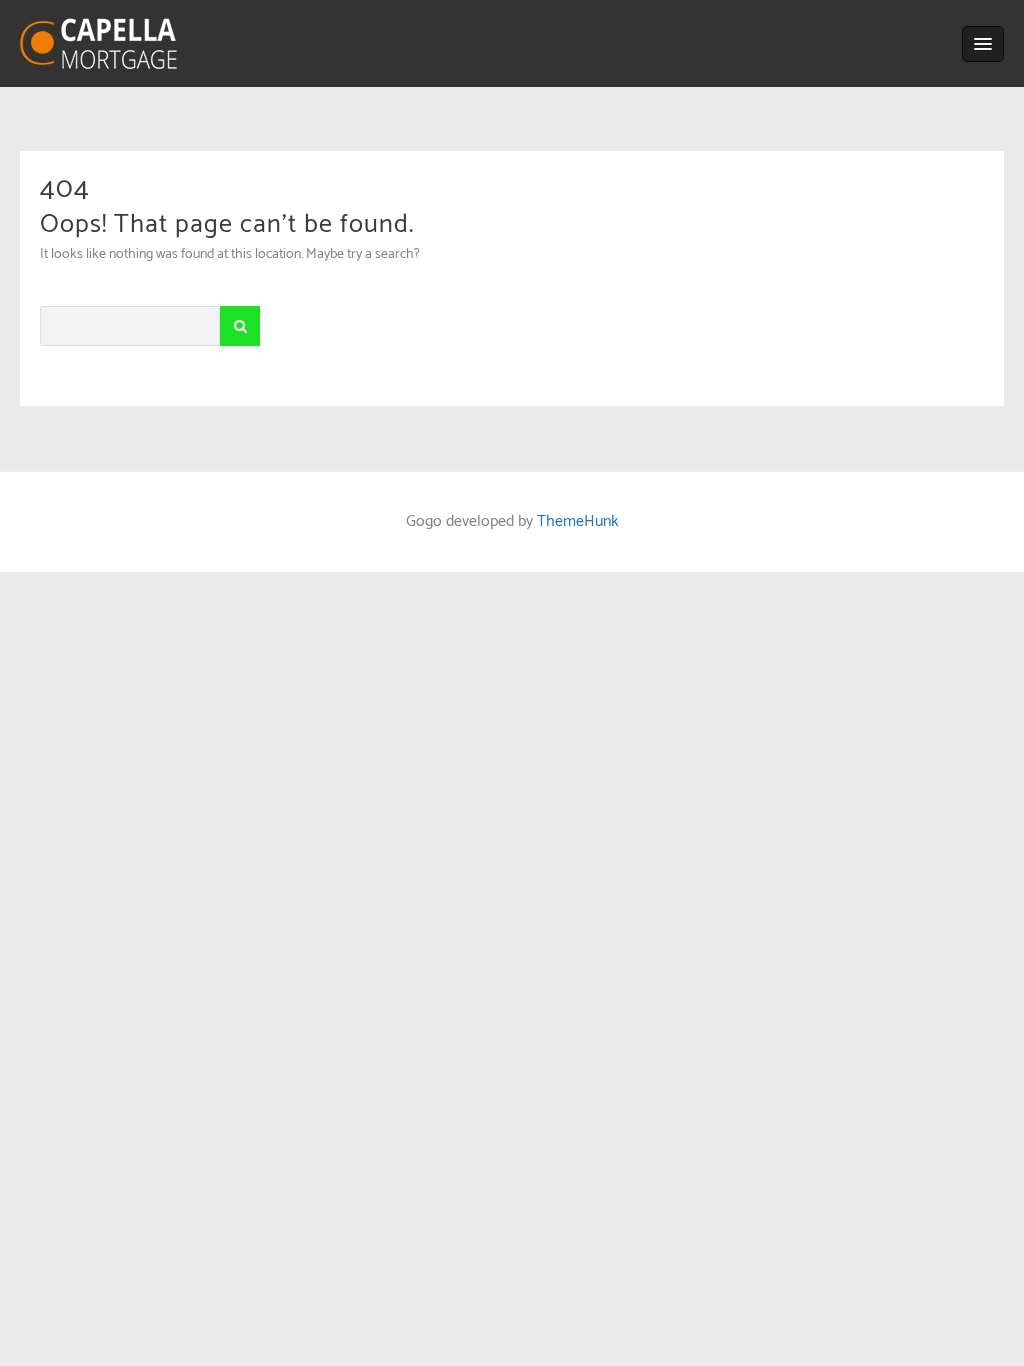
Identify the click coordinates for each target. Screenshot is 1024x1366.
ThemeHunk (578, 521)
